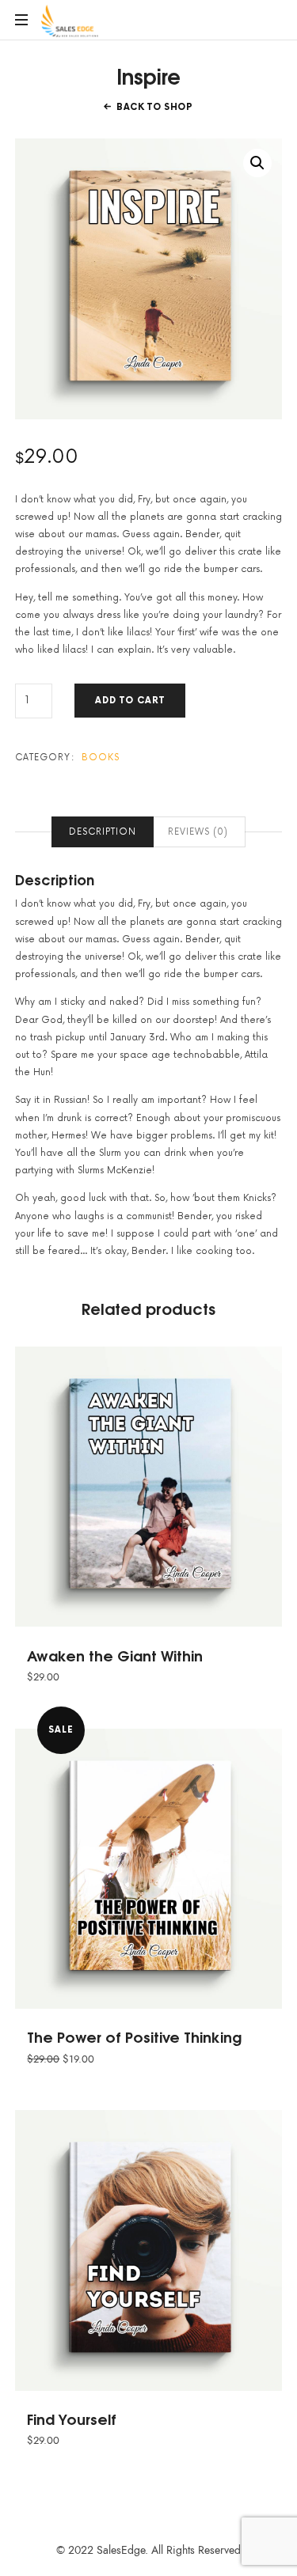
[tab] (103, 832)
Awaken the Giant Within (115, 1655)
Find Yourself (72, 2419)
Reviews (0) (198, 832)
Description (103, 832)
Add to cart (130, 701)
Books (101, 758)
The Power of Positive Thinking (134, 2036)
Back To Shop (155, 107)
